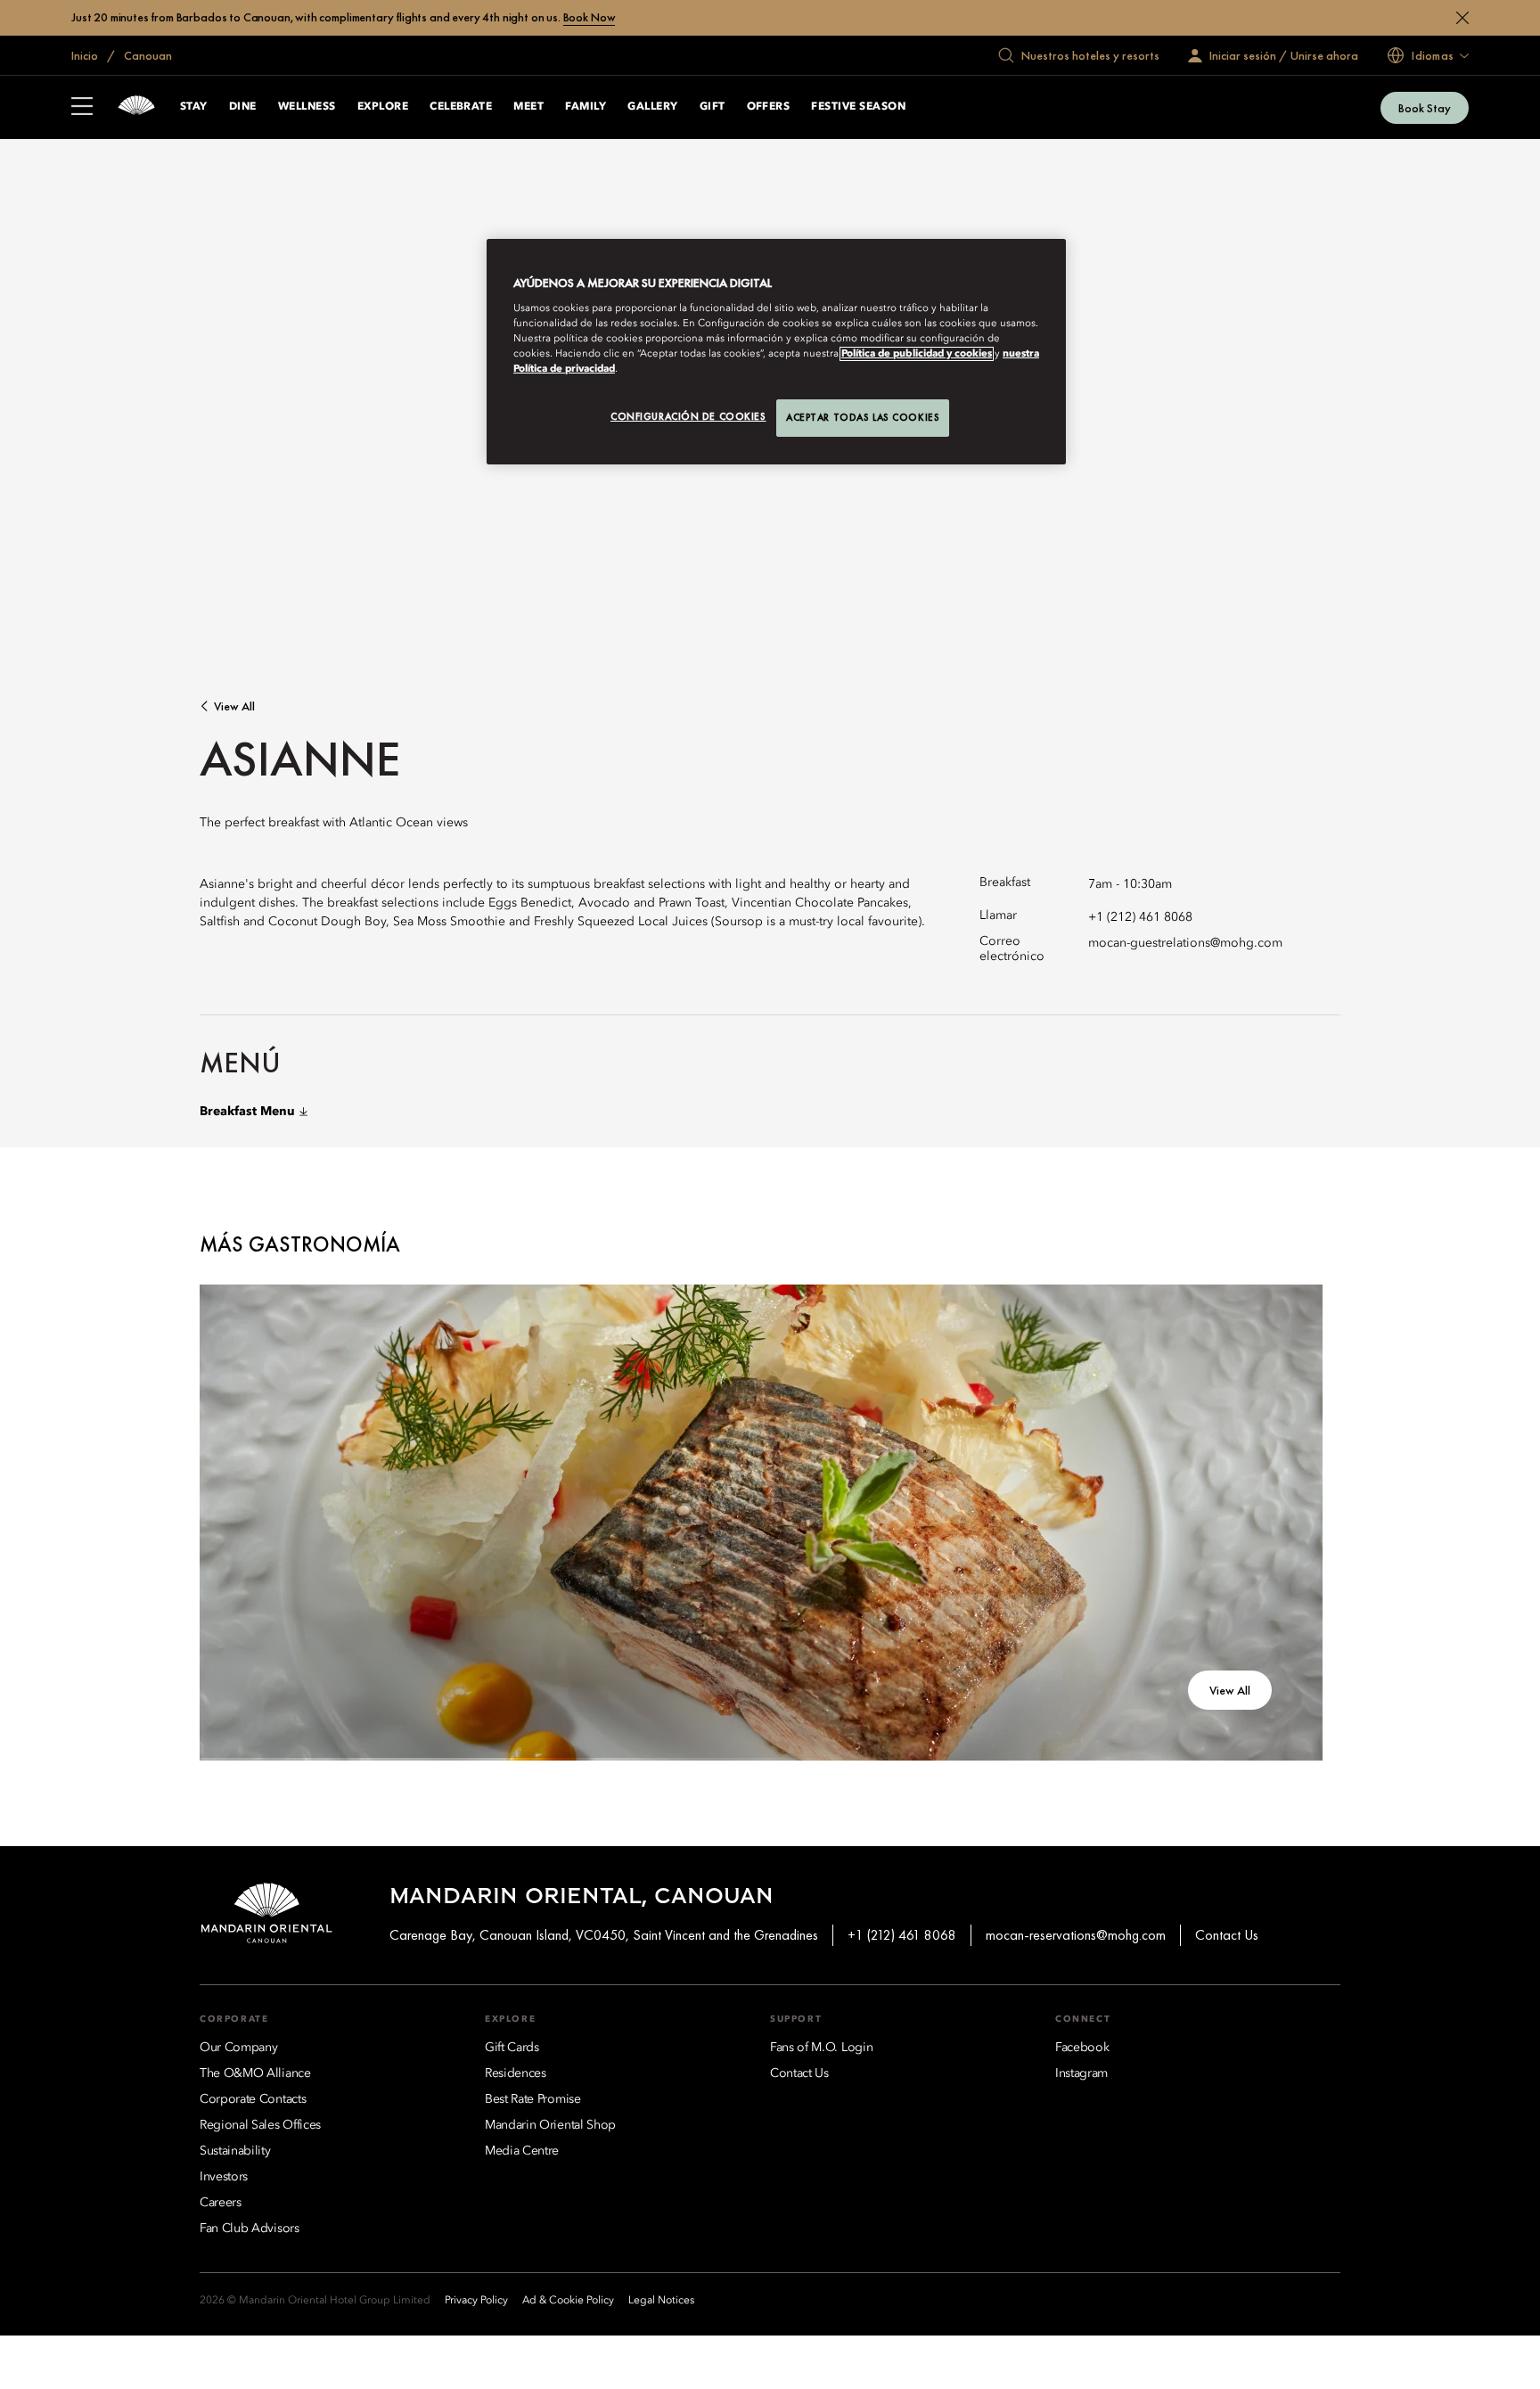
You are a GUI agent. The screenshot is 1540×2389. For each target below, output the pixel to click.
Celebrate (461, 107)
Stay (194, 107)
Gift (713, 107)
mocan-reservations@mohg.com (1076, 1935)
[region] (776, 352)
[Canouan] (136, 107)
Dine (243, 107)
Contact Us (1227, 1935)
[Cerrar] (1462, 18)
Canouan (147, 55)
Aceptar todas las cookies (863, 417)
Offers (769, 107)
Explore (383, 107)
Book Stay (1425, 108)
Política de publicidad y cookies (917, 354)
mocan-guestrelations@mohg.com (1185, 943)
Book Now (590, 17)
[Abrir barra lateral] (82, 108)
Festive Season (858, 107)
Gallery (652, 107)
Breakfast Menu (247, 1112)
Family (586, 107)
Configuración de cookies (688, 416)
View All (234, 706)
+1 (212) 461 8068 (1140, 917)
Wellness (307, 107)
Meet (528, 107)
